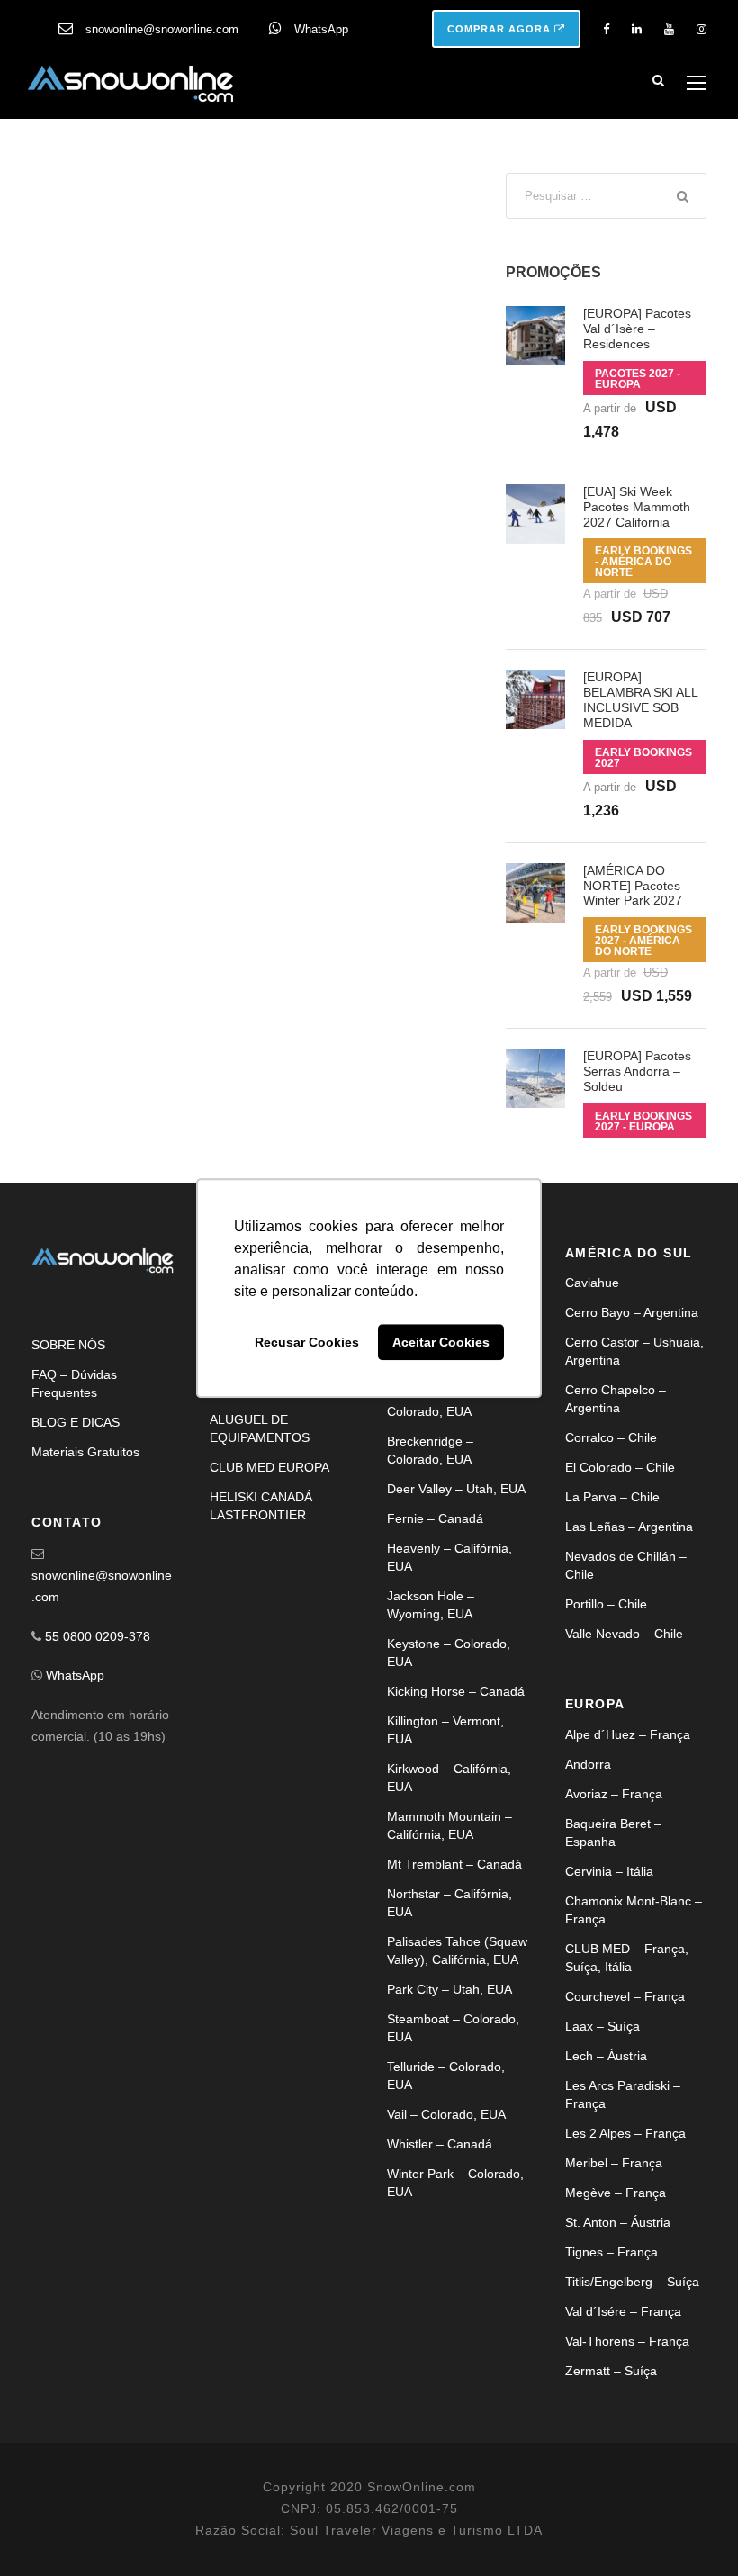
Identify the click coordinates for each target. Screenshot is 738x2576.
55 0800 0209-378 (98, 1636)
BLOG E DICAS (76, 1422)
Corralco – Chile (611, 1437)
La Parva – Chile (612, 1497)
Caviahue (592, 1283)
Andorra (588, 1764)
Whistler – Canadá (440, 2144)
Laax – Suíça (603, 2026)
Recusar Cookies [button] (307, 1342)
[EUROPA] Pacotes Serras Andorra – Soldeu (637, 1071)
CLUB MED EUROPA (270, 1467)
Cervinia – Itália (609, 1871)
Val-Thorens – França (627, 2341)
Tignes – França (612, 2252)
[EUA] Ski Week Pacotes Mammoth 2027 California (637, 507)
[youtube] (669, 29)
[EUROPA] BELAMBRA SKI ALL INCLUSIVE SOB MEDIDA (640, 699)
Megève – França (616, 2193)
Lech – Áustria (606, 2056)
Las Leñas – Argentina (629, 1527)
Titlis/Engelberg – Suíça (632, 2282)
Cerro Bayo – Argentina (632, 1312)
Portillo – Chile (606, 1604)
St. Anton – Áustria (618, 2222)
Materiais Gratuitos (85, 1452)
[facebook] (606, 29)
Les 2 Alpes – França (625, 2133)
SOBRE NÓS (68, 1345)
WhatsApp (321, 29)
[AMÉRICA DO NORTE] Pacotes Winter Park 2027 (633, 886)
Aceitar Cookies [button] (441, 1342)
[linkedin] (637, 29)
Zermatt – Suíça (611, 2371)
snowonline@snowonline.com (162, 29)
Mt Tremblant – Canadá (454, 1864)
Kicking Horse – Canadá (456, 1691)
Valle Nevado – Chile (624, 1634)
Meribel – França (614, 2163)
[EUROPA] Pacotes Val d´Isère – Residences (637, 329)
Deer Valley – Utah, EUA (456, 1489)
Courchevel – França (625, 1996)
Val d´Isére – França (623, 2311)
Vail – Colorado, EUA (446, 2114)
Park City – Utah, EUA (450, 1989)
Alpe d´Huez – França (628, 1734)
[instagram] (702, 29)
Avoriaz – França (614, 1794)
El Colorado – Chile (620, 1467)
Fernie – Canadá (435, 1518)
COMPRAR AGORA (501, 29)
